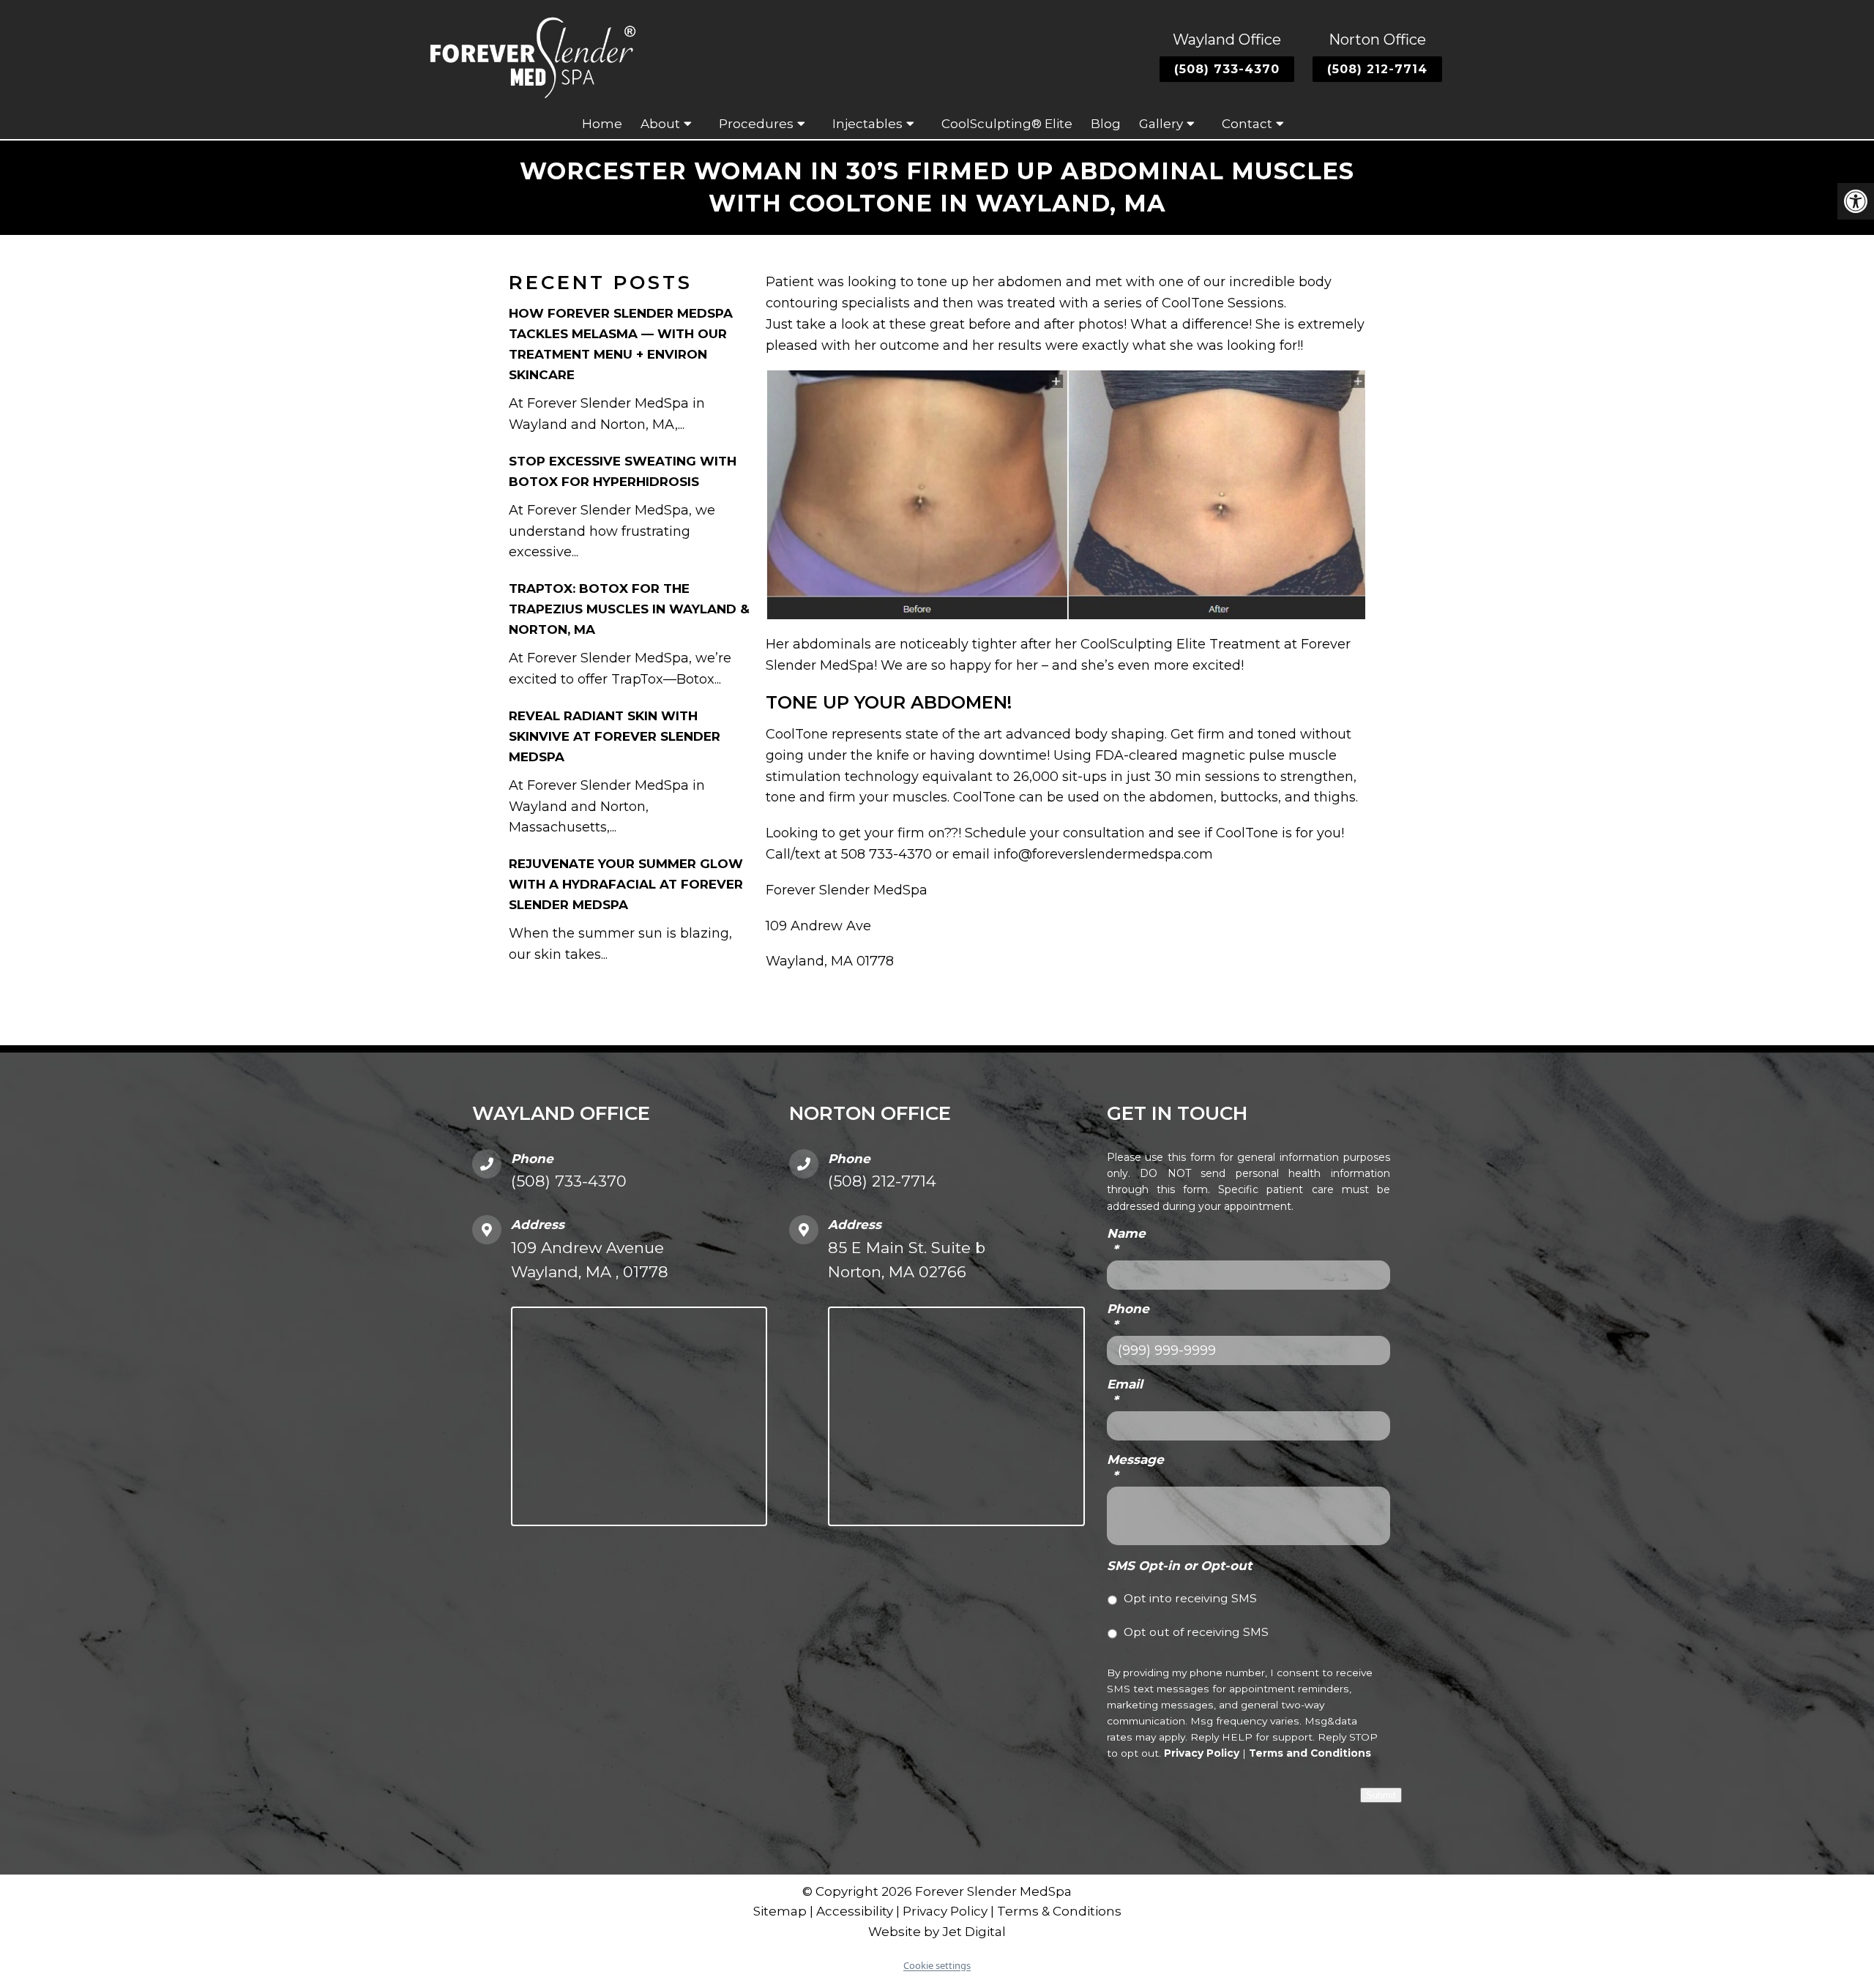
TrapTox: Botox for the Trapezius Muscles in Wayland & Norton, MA (629, 609)
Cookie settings (937, 1965)
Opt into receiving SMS (1190, 1598)
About (660, 124)
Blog (1106, 124)
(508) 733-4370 (1227, 69)
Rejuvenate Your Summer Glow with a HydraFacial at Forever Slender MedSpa (626, 884)
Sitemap (780, 1911)
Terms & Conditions (1059, 1911)
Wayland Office (1227, 40)
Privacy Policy (1202, 1753)
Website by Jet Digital (937, 1932)
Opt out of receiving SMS (1196, 1632)
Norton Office (1377, 40)
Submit (1381, 1795)
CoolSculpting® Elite (1007, 124)
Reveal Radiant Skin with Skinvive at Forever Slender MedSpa (615, 736)
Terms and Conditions (1310, 1753)
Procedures (756, 124)
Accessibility (855, 1911)
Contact (1247, 124)
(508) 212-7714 (1377, 69)
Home (602, 124)
